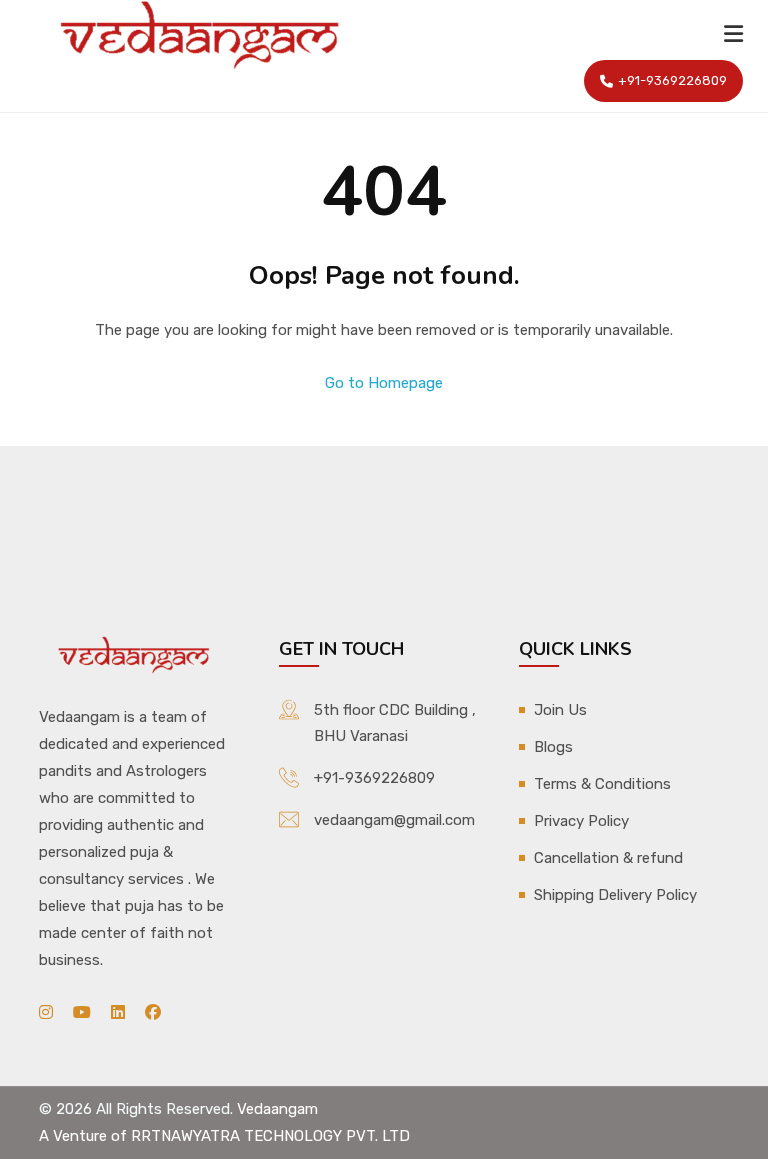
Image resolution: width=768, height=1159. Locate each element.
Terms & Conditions (602, 784)
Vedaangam (277, 1109)
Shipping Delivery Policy (615, 895)
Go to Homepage (384, 383)
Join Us (560, 710)
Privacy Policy (581, 821)
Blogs (553, 747)
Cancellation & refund (608, 858)
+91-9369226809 (672, 80)
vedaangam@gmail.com (394, 820)
